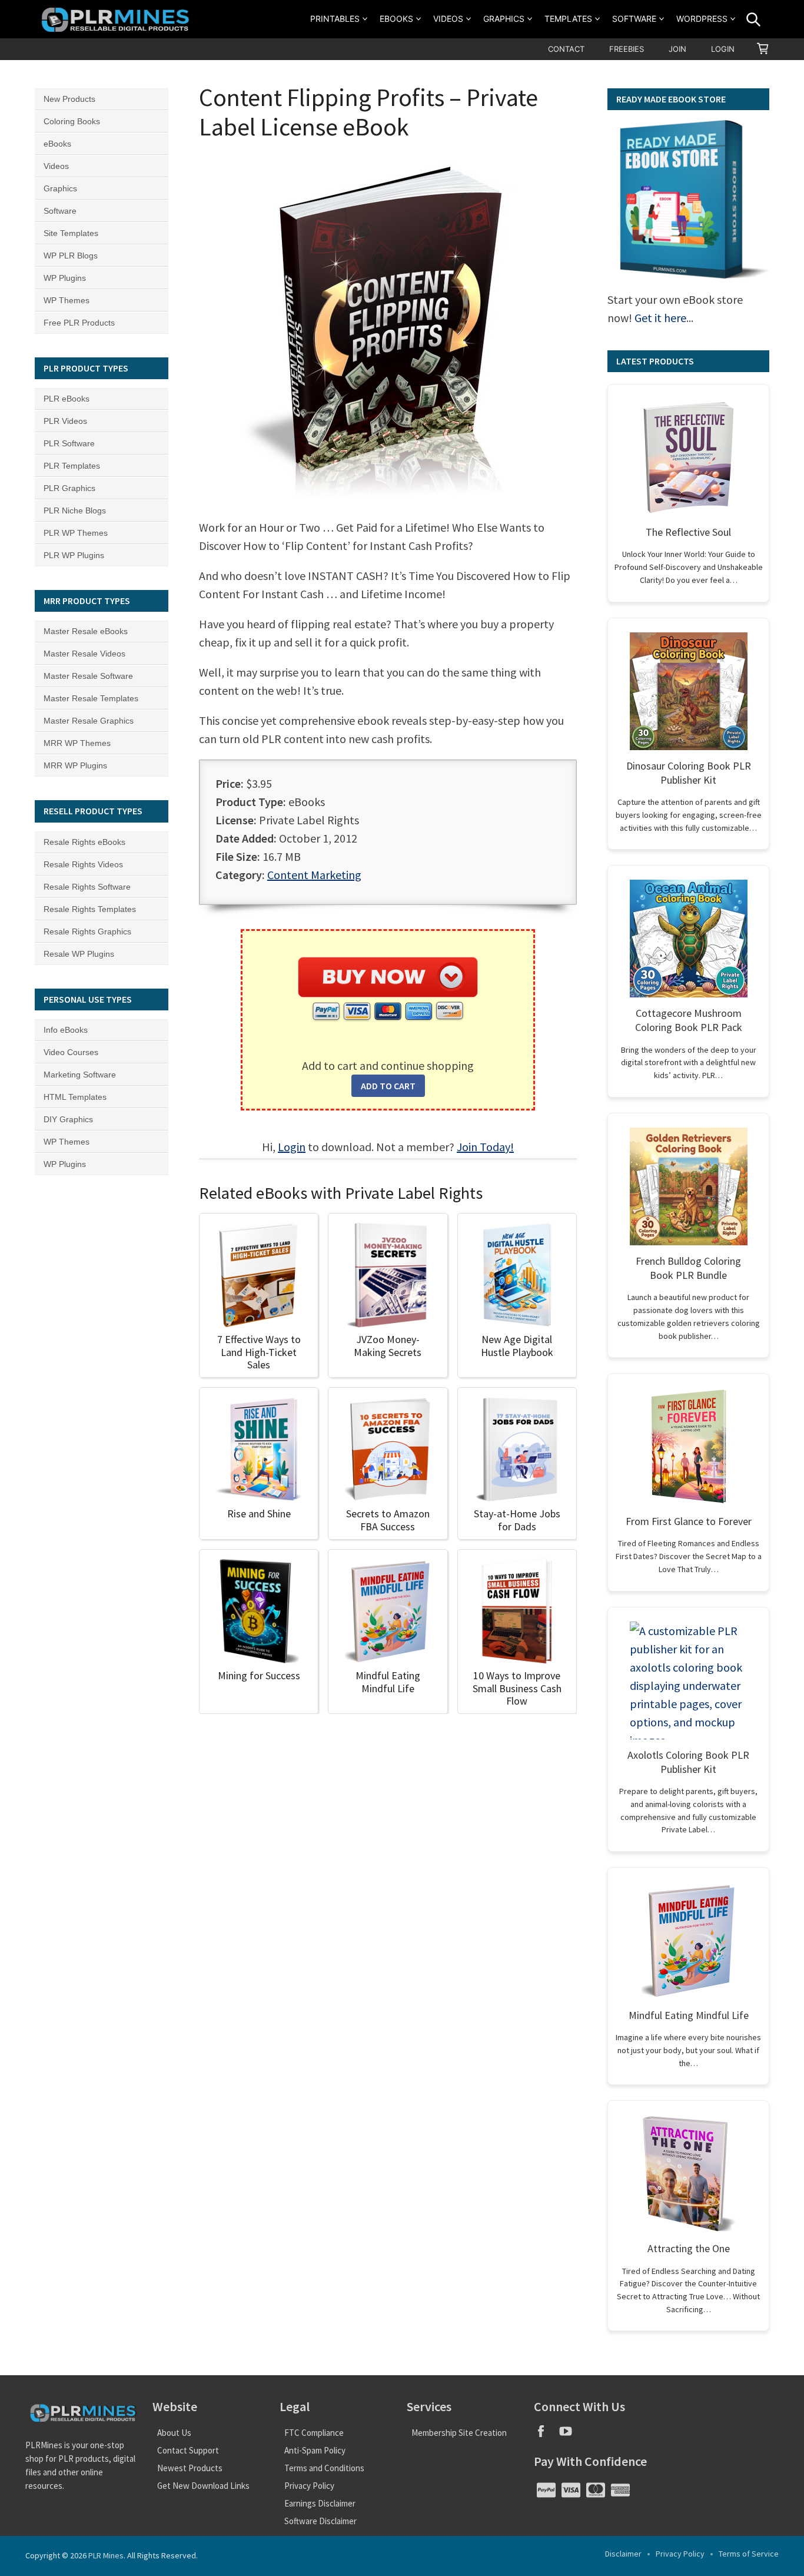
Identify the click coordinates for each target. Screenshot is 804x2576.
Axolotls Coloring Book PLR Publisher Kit (688, 1762)
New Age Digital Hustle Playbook (517, 1346)
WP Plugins (65, 278)
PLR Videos (65, 421)
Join (677, 49)
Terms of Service (749, 2554)
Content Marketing (314, 875)
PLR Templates (72, 466)
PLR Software (69, 443)
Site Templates (71, 233)
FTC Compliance (314, 2433)
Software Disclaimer (320, 2521)
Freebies (627, 49)
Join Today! (485, 1147)
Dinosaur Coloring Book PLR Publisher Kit (689, 773)
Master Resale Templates (91, 698)
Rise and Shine (259, 1514)
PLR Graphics (69, 488)
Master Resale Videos (84, 654)
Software (634, 19)
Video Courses (71, 1052)
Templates (568, 19)
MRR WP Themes (77, 743)
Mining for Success (259, 1675)
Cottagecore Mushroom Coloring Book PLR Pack (689, 1020)
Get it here (660, 318)
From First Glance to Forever (689, 1521)
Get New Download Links (203, 2486)
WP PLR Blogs (71, 256)
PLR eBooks (67, 399)
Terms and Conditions (324, 2468)
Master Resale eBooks (86, 631)
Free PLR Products (79, 323)
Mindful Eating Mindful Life (388, 1682)
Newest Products (190, 2468)
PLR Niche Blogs (75, 510)
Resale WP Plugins (79, 954)
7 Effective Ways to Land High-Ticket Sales (259, 1352)
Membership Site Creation (459, 2433)
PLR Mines (106, 2555)
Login (723, 49)
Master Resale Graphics (89, 721)
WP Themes (67, 300)
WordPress (702, 19)
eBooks (396, 19)
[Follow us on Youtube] (570, 2435)
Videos (448, 19)
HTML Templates (75, 1097)
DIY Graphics (68, 1119)
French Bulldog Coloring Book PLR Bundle (688, 1268)
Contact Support (188, 2450)
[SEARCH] (753, 19)
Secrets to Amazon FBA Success (388, 1520)
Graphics (504, 19)
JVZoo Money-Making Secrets (388, 1346)
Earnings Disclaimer (320, 2503)
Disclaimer (623, 2554)
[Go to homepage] (117, 19)
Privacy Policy (309, 2486)
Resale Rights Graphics (87, 931)
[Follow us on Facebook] (546, 2435)
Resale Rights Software (87, 887)
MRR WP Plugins (75, 765)
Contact (566, 49)
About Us (174, 2433)
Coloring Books (72, 121)
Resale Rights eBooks (84, 842)
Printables (335, 19)
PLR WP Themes (76, 533)
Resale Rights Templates (90, 909)
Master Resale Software (88, 676)
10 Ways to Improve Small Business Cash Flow (517, 1688)
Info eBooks (66, 1030)
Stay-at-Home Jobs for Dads (517, 1520)
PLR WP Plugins (74, 555)
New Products (69, 99)
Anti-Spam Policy (315, 2450)
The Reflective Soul (688, 532)
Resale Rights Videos (83, 864)
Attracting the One (689, 2248)
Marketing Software (80, 1075)
